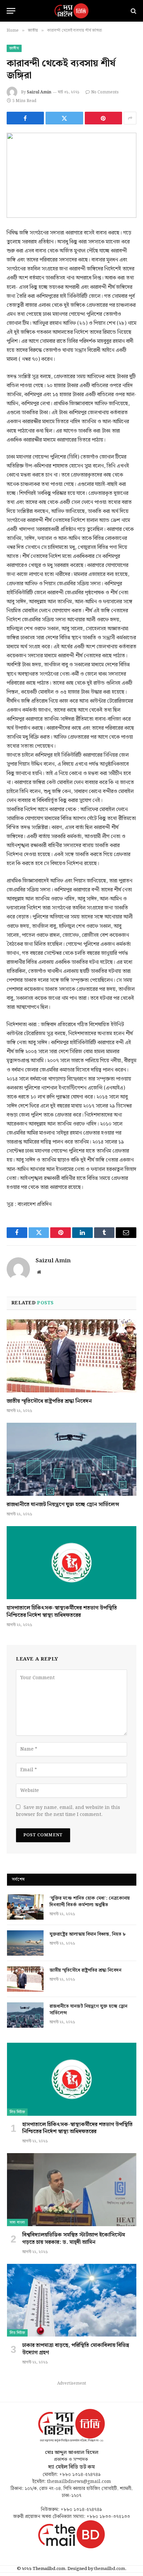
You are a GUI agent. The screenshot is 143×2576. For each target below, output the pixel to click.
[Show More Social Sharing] (130, 118)
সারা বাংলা (17, 2222)
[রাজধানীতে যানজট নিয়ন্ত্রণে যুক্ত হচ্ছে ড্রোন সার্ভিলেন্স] (71, 1459)
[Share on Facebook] (25, 118)
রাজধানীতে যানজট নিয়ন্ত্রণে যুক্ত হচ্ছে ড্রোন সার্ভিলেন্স (63, 1505)
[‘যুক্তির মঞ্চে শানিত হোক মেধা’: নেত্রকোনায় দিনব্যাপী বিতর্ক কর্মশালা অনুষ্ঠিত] (25, 1907)
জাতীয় (14, 48)
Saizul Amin (39, 92)
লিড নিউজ (17, 2112)
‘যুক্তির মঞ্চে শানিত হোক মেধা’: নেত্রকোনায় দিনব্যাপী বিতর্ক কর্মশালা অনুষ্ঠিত (90, 1902)
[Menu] (11, 11)
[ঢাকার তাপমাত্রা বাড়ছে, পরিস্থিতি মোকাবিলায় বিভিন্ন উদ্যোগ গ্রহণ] (72, 2300)
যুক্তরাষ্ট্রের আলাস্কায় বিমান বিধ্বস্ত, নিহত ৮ (88, 1934)
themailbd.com (110, 2569)
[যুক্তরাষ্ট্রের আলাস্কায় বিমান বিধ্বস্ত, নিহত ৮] (25, 1943)
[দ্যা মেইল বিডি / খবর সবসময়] (71, 11)
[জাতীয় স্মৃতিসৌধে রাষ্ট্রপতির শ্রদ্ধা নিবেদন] (71, 1356)
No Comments (105, 92)
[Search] (133, 11)
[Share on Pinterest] (103, 118)
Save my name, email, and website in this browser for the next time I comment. (68, 1811)
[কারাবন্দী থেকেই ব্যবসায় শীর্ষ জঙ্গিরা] (71, 175)
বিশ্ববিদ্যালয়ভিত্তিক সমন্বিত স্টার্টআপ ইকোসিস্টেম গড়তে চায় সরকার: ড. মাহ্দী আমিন (74, 2239)
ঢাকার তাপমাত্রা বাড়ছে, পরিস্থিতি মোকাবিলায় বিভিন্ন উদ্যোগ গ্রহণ (76, 2349)
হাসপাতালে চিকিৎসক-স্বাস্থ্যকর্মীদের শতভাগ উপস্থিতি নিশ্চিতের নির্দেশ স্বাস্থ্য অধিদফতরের (62, 1612)
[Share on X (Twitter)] (64, 118)
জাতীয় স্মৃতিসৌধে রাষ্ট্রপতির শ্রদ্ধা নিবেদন (49, 1401)
